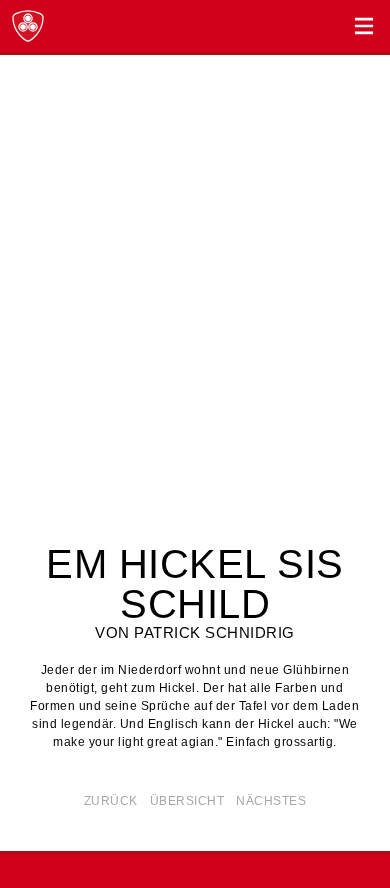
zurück (111, 801)
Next (367, 314)
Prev (22, 314)
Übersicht (187, 801)
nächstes (271, 801)
